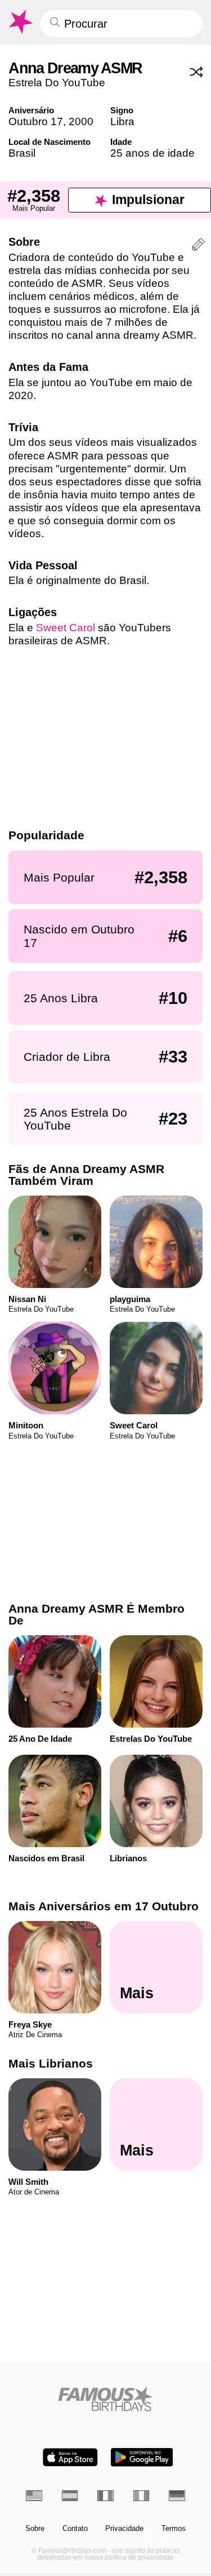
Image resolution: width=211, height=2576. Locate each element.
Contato (75, 2529)
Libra (122, 121)
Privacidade (124, 2529)
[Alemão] (177, 2496)
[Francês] (105, 2496)
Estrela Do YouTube (57, 83)
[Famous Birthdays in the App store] (70, 2457)
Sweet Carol (66, 628)
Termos (174, 2529)
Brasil (22, 153)
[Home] (105, 2399)
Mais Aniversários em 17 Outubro (104, 1906)
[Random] (196, 72)
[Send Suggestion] (198, 246)
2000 (81, 121)
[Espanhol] (70, 2496)
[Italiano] (142, 2496)
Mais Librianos (51, 2063)
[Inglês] (34, 2496)
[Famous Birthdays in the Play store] (142, 2457)
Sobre (35, 2529)
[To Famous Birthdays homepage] (20, 22)
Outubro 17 (36, 121)
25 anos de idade (152, 153)
